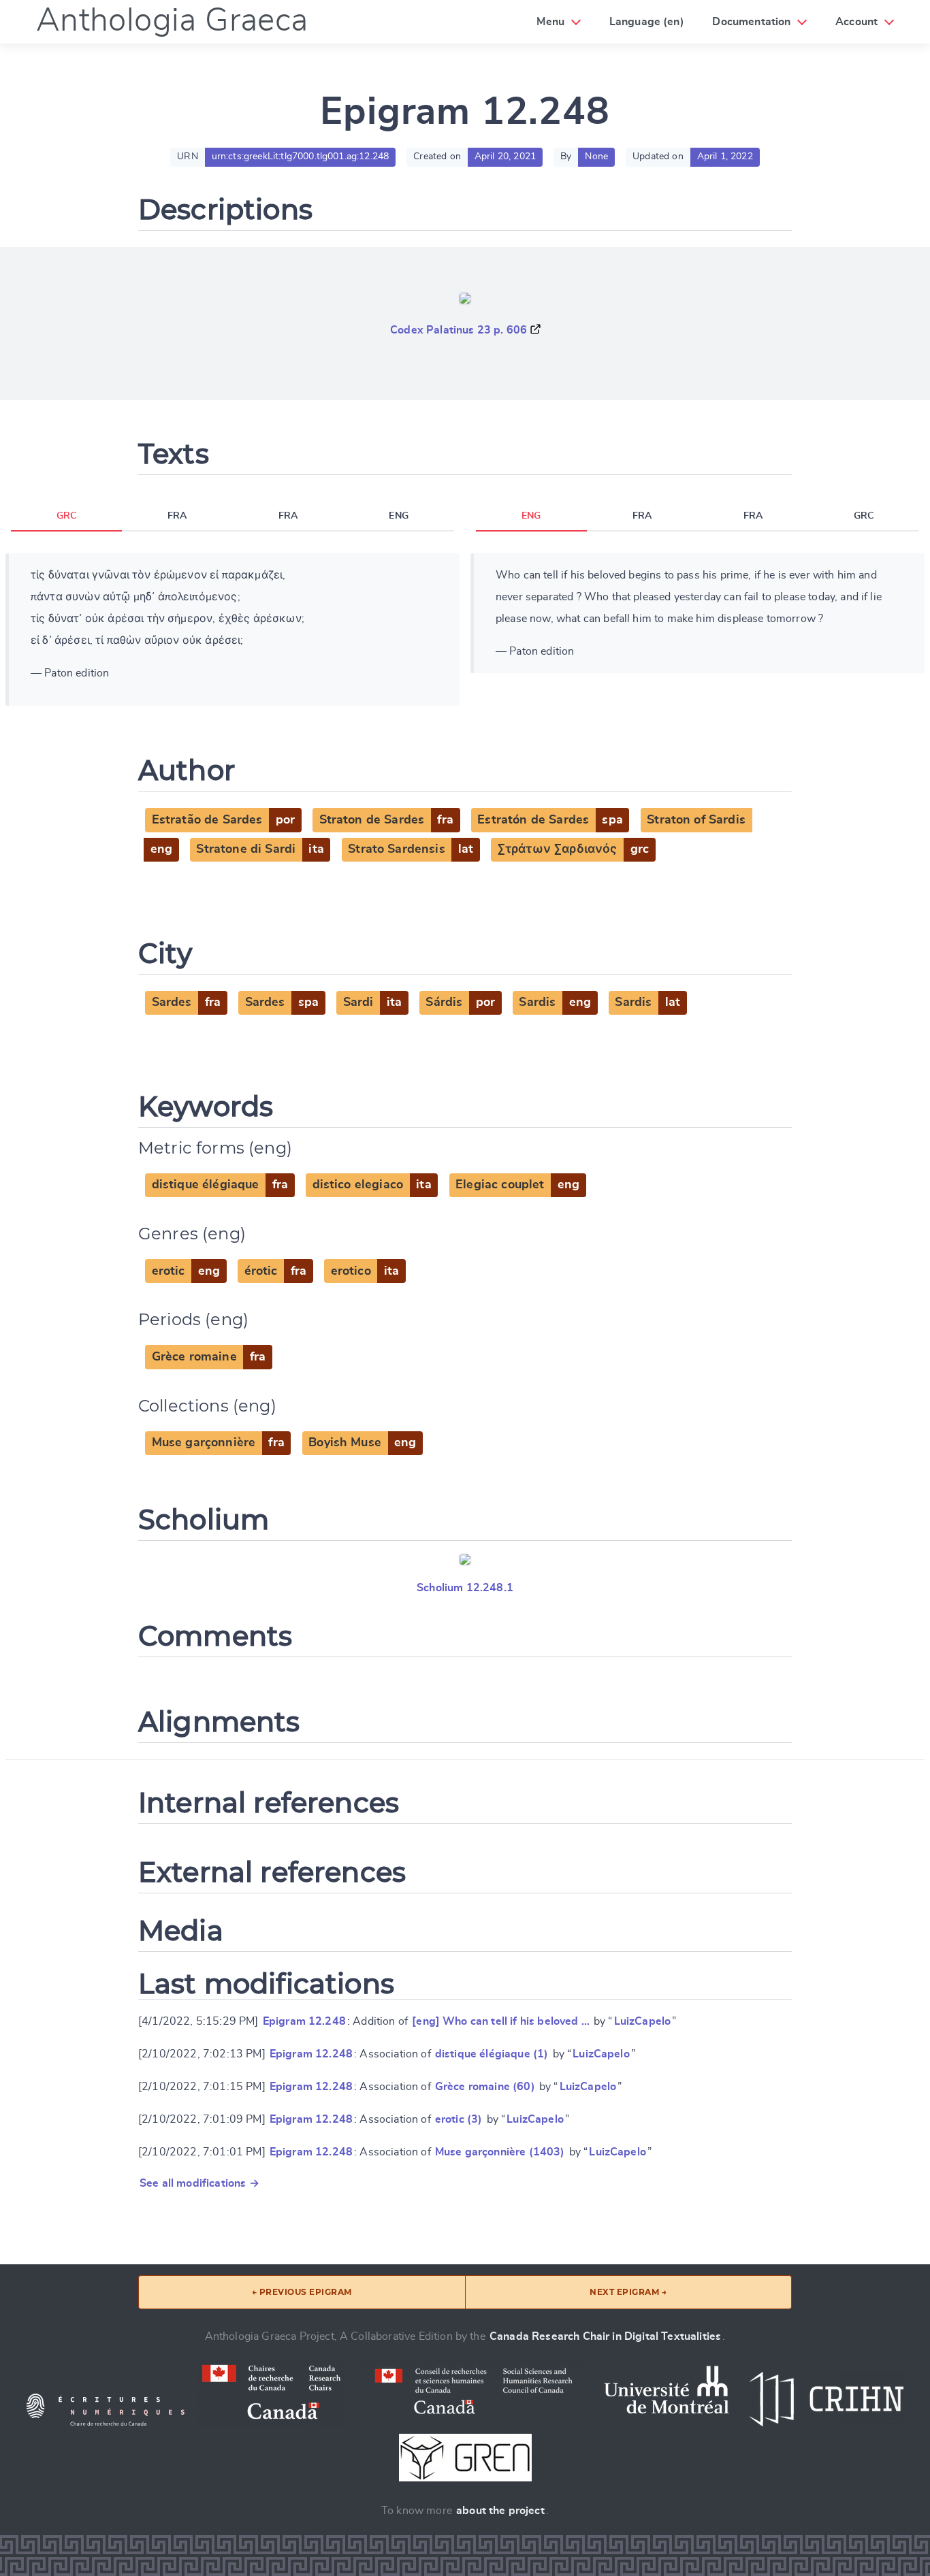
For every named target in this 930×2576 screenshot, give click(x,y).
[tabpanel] (233, 630)
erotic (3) (459, 2119)
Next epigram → (628, 2292)
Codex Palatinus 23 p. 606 (459, 330)
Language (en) (647, 22)
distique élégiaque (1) (492, 2054)
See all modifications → (199, 2183)
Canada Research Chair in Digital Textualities (605, 2336)
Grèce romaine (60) (485, 2087)
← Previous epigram (302, 2292)
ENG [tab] (398, 516)
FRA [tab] (177, 516)
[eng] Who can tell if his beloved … (501, 2021)
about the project (500, 2511)
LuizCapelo (643, 2021)
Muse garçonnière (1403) (500, 2152)
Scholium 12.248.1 (465, 1588)
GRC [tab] (66, 516)
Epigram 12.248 (304, 2021)
